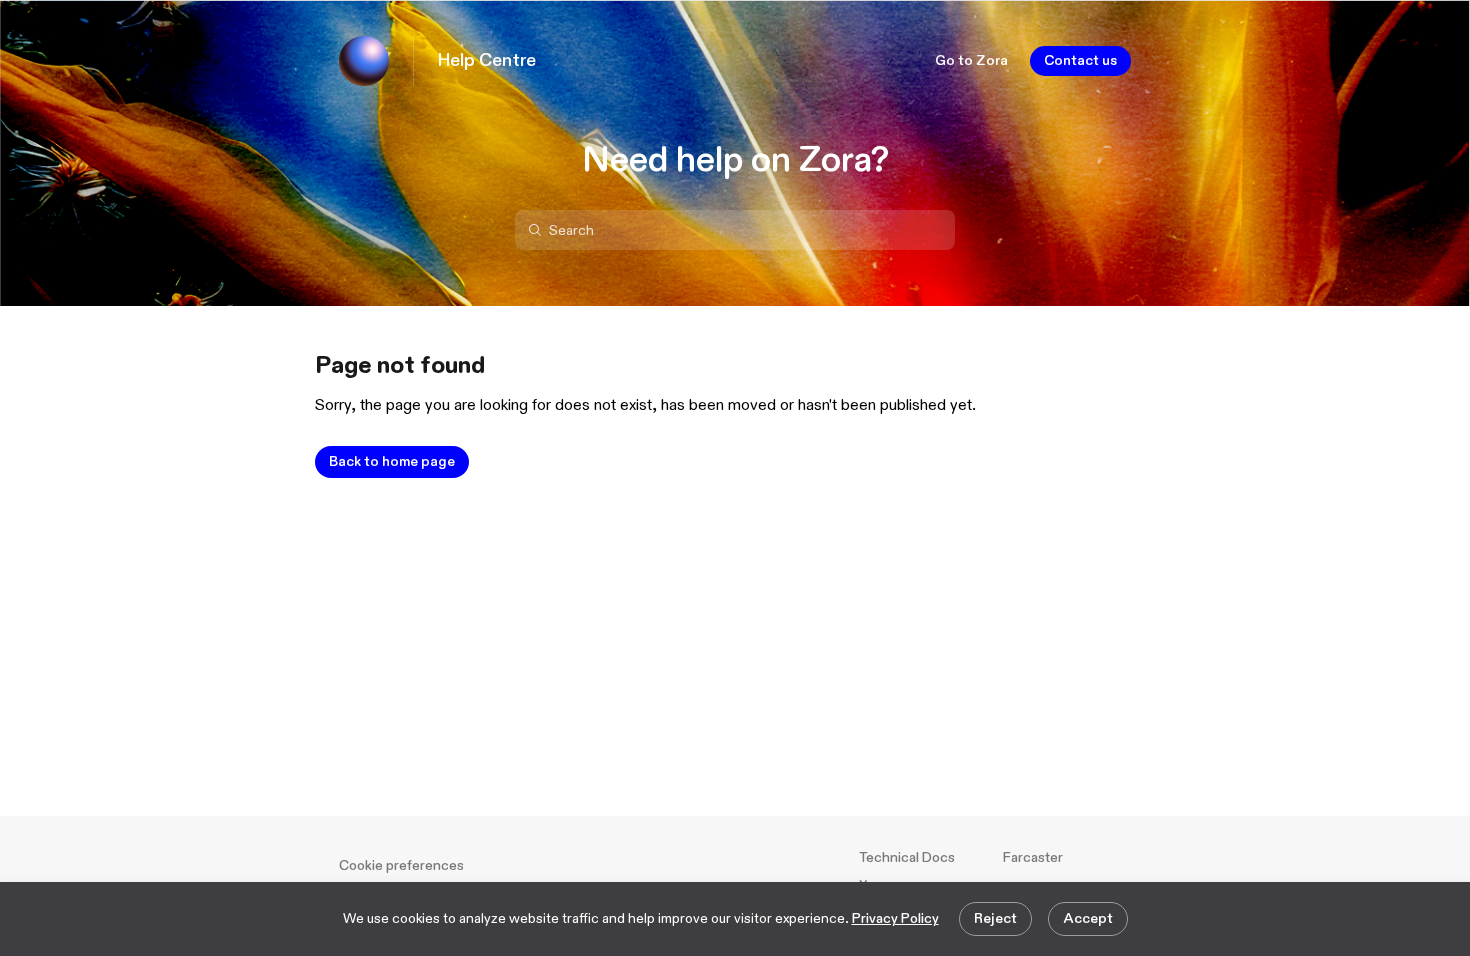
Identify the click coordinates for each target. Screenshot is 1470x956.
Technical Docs (907, 857)
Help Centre (487, 61)
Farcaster (1033, 857)
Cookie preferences (401, 865)
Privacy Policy (895, 918)
